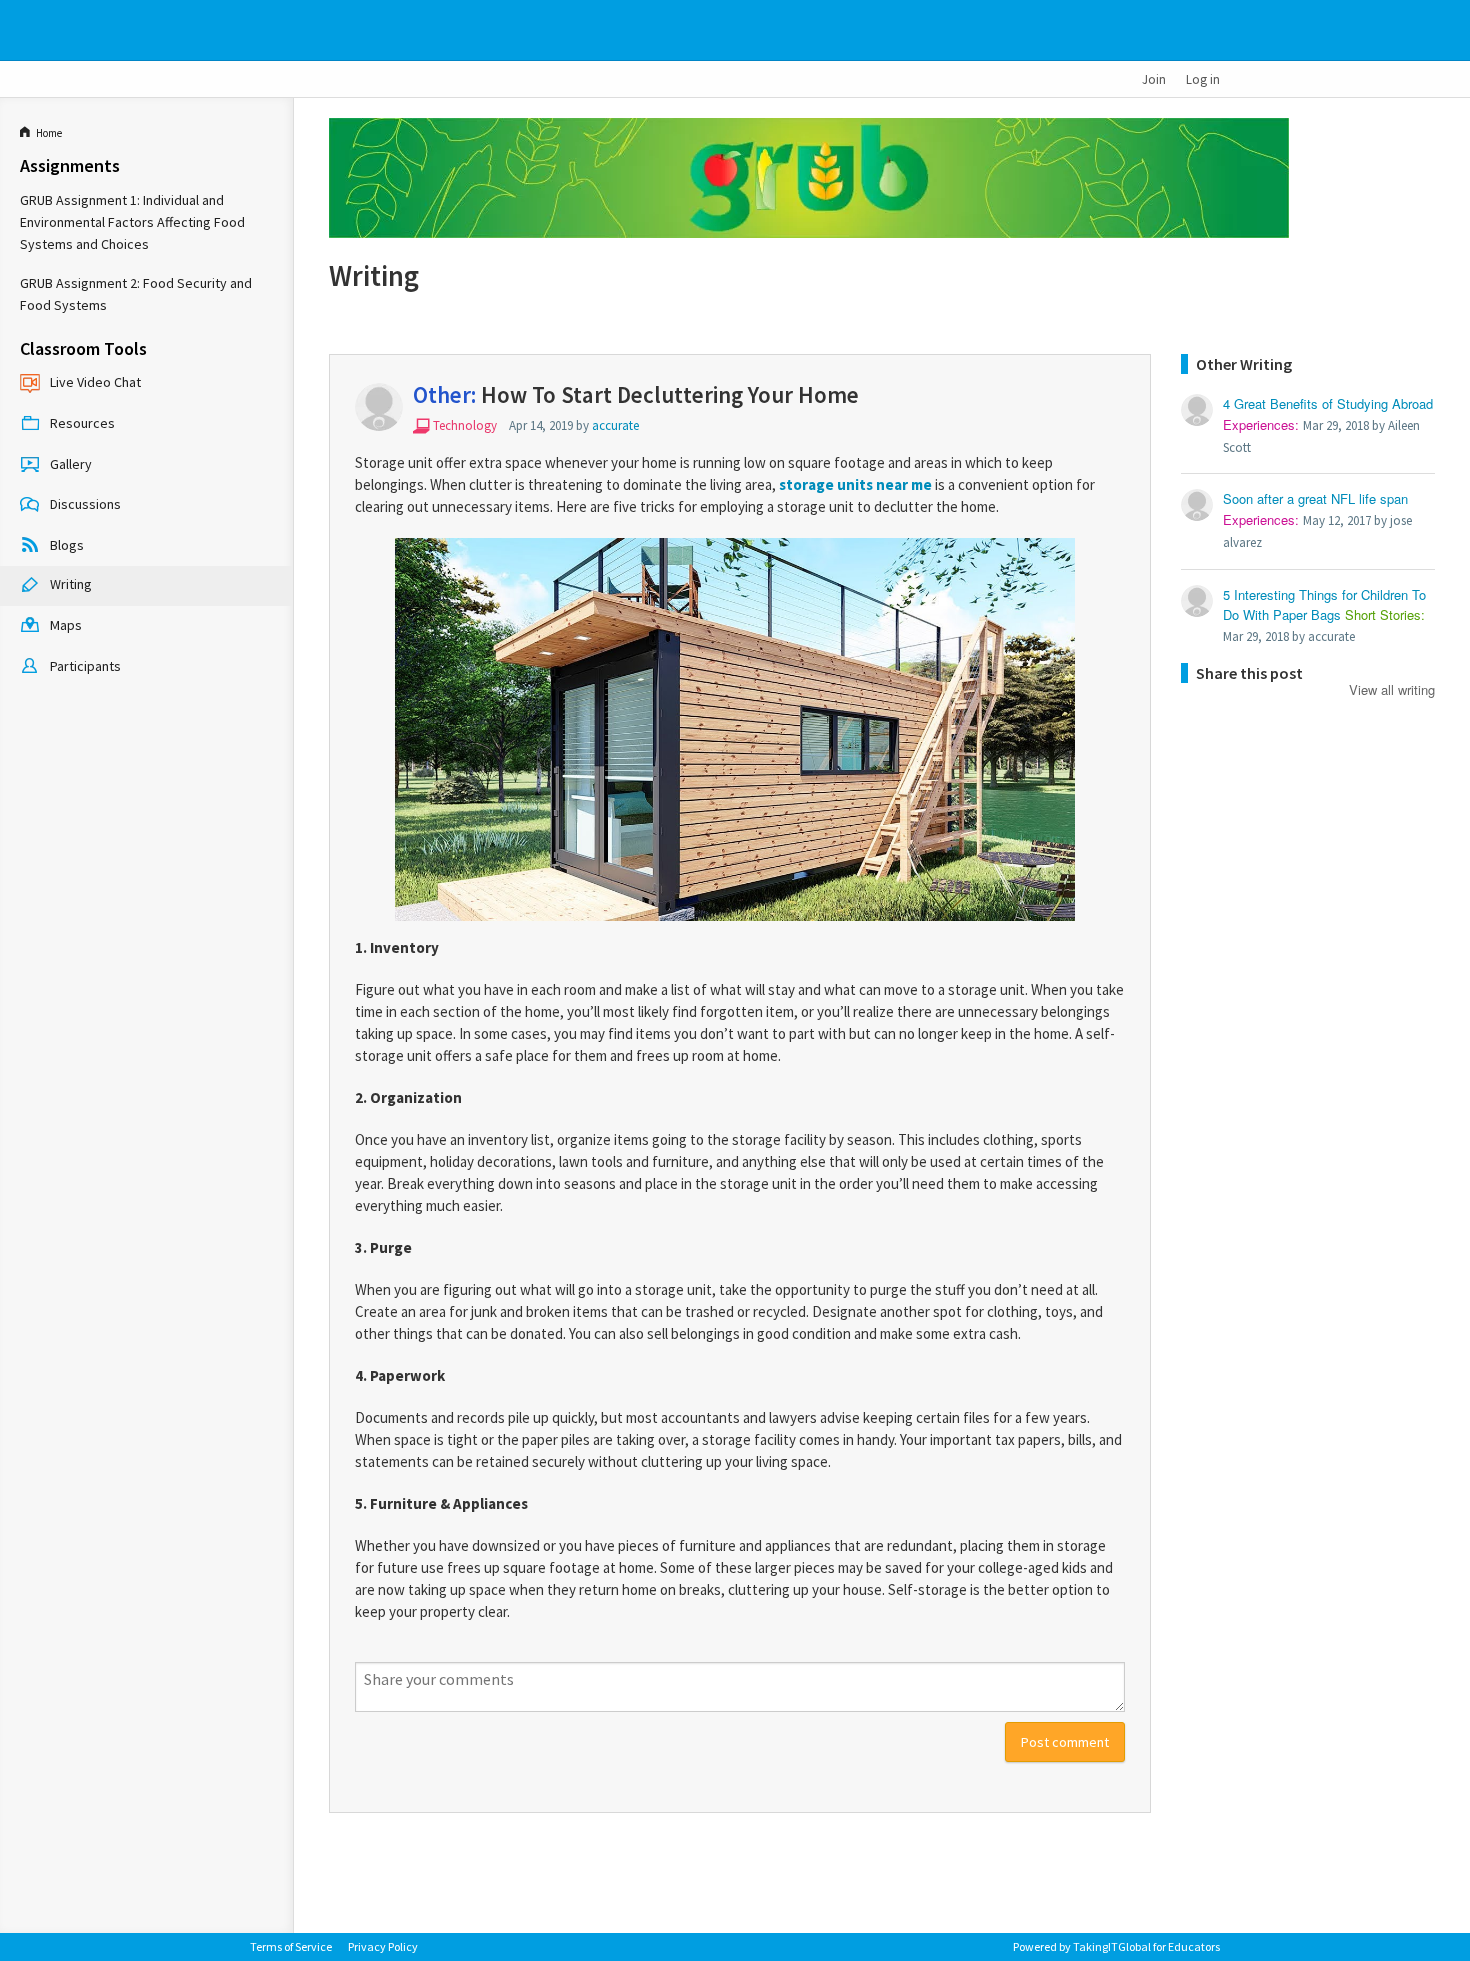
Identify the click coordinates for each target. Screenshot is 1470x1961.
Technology (465, 425)
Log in (1203, 79)
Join (1154, 79)
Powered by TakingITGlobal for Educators (1116, 1946)
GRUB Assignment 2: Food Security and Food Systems (136, 294)
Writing (71, 585)
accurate (615, 425)
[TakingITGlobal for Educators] (282, 30)
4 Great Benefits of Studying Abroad (1328, 403)
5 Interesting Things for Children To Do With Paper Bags (1324, 605)
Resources (82, 423)
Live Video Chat (95, 382)
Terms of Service (291, 1946)
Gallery (71, 464)
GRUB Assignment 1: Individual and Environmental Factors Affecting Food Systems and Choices (132, 222)
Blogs (67, 545)
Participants (85, 666)
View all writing (1392, 688)
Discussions (85, 504)
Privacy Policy (383, 1946)
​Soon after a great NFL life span (1315, 498)
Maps (66, 625)
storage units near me (855, 484)
